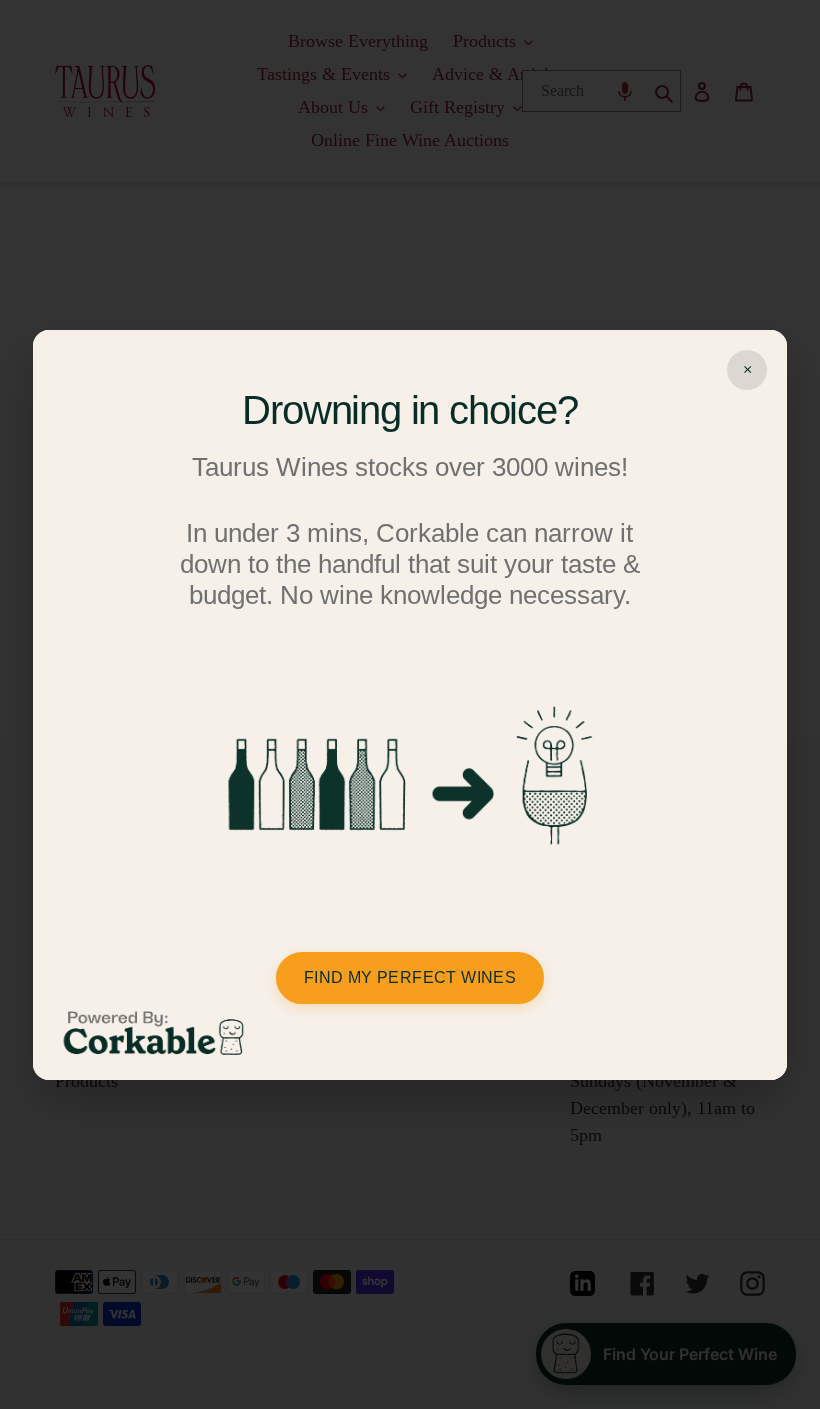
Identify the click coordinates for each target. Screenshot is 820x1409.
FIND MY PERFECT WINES (410, 977)
